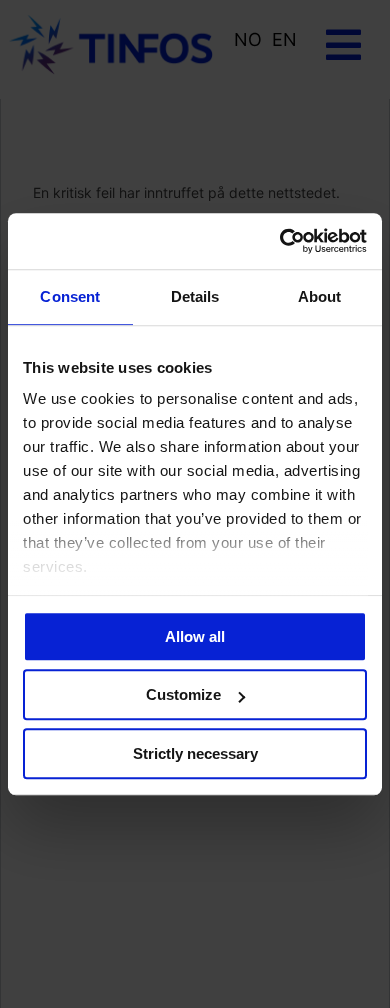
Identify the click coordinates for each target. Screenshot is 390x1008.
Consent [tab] (70, 296)
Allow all (195, 636)
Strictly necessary (195, 753)
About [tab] (320, 296)
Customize (183, 694)
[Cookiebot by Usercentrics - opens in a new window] (280, 241)
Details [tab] (195, 296)
